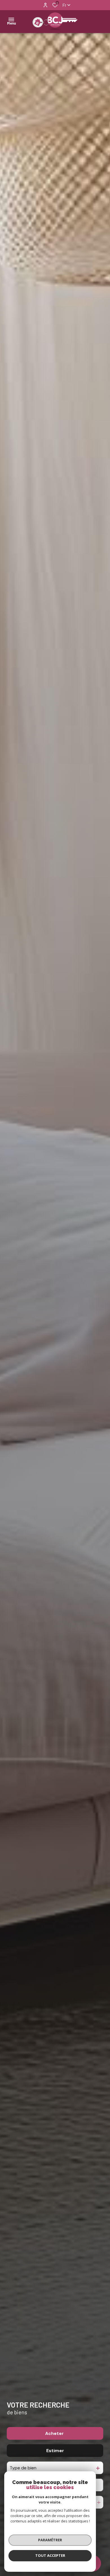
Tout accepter (50, 2555)
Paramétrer (50, 2540)
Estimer (55, 2451)
